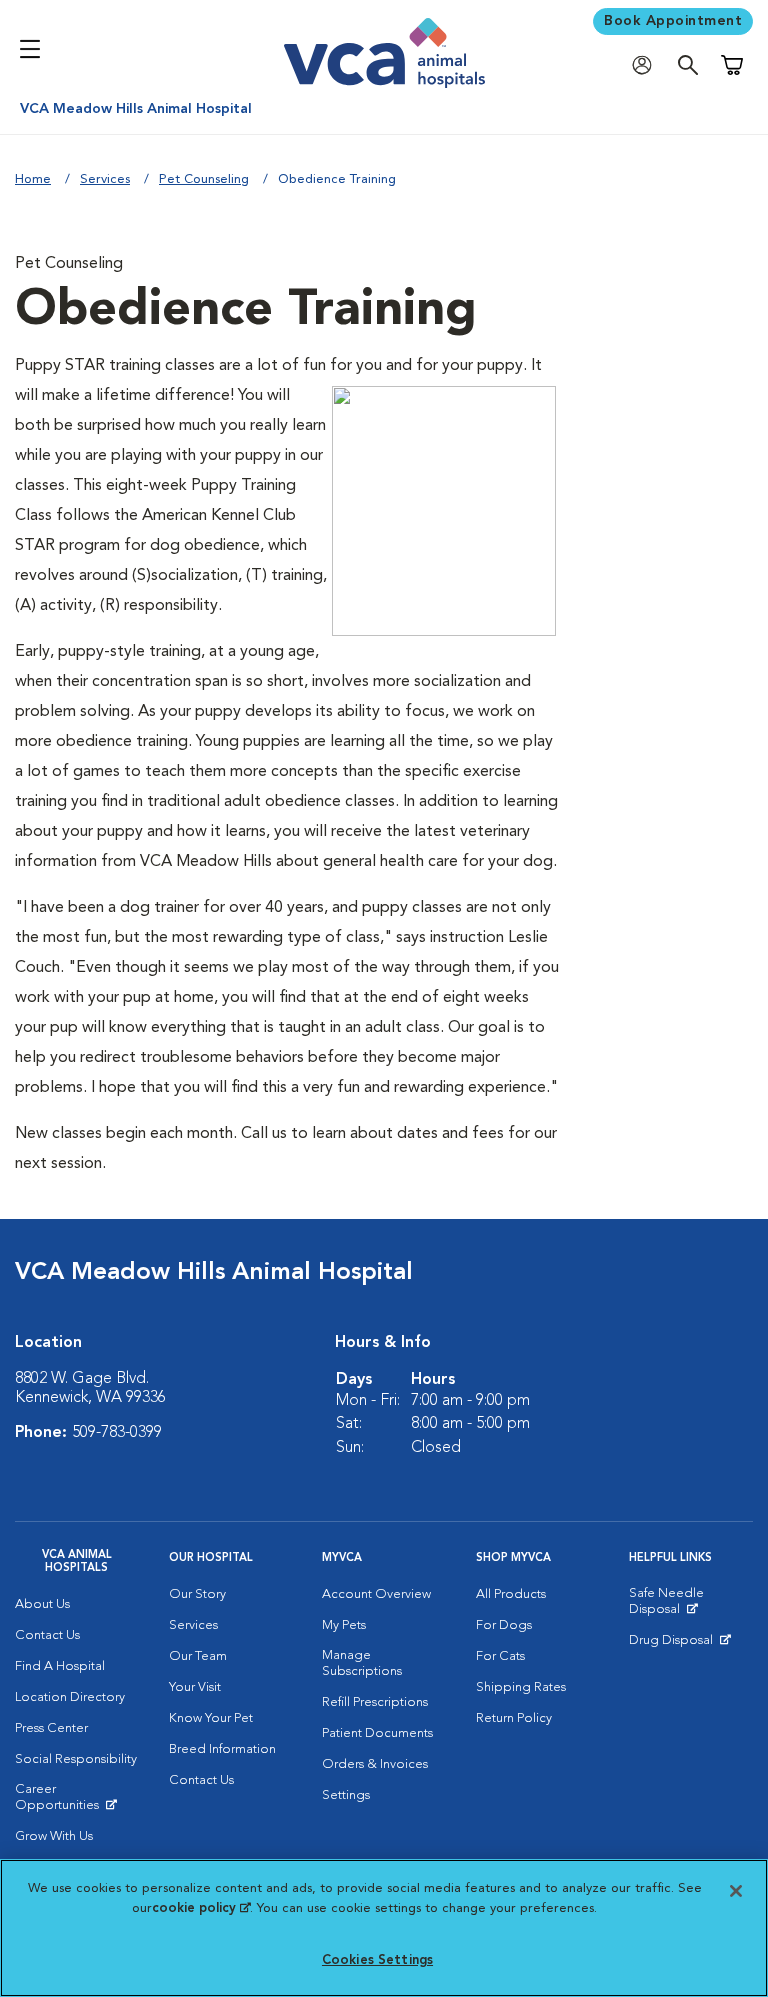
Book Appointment (673, 21)
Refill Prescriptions (375, 1702)
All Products (511, 1594)
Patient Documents (377, 1733)
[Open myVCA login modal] (647, 65)
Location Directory (70, 1697)
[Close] (736, 1891)
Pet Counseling (204, 179)
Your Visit (195, 1687)
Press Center (51, 1728)
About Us (42, 1604)
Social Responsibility (76, 1759)
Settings (346, 1795)
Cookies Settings (377, 1960)
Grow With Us (54, 1836)
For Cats (500, 1656)
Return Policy (514, 1718)
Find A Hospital (60, 1666)
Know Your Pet (211, 1718)
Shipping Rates (521, 1687)
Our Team (198, 1656)
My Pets (344, 1625)
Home (33, 179)
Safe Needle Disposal (691, 1606)
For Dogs (504, 1625)
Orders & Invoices (375, 1764)
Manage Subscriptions (362, 1663)
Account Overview (376, 1594)
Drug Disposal (679, 1645)
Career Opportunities (77, 1802)
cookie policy (201, 1908)
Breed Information (222, 1749)
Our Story (197, 1594)
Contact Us (47, 1635)
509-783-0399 (117, 1433)
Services (105, 179)
